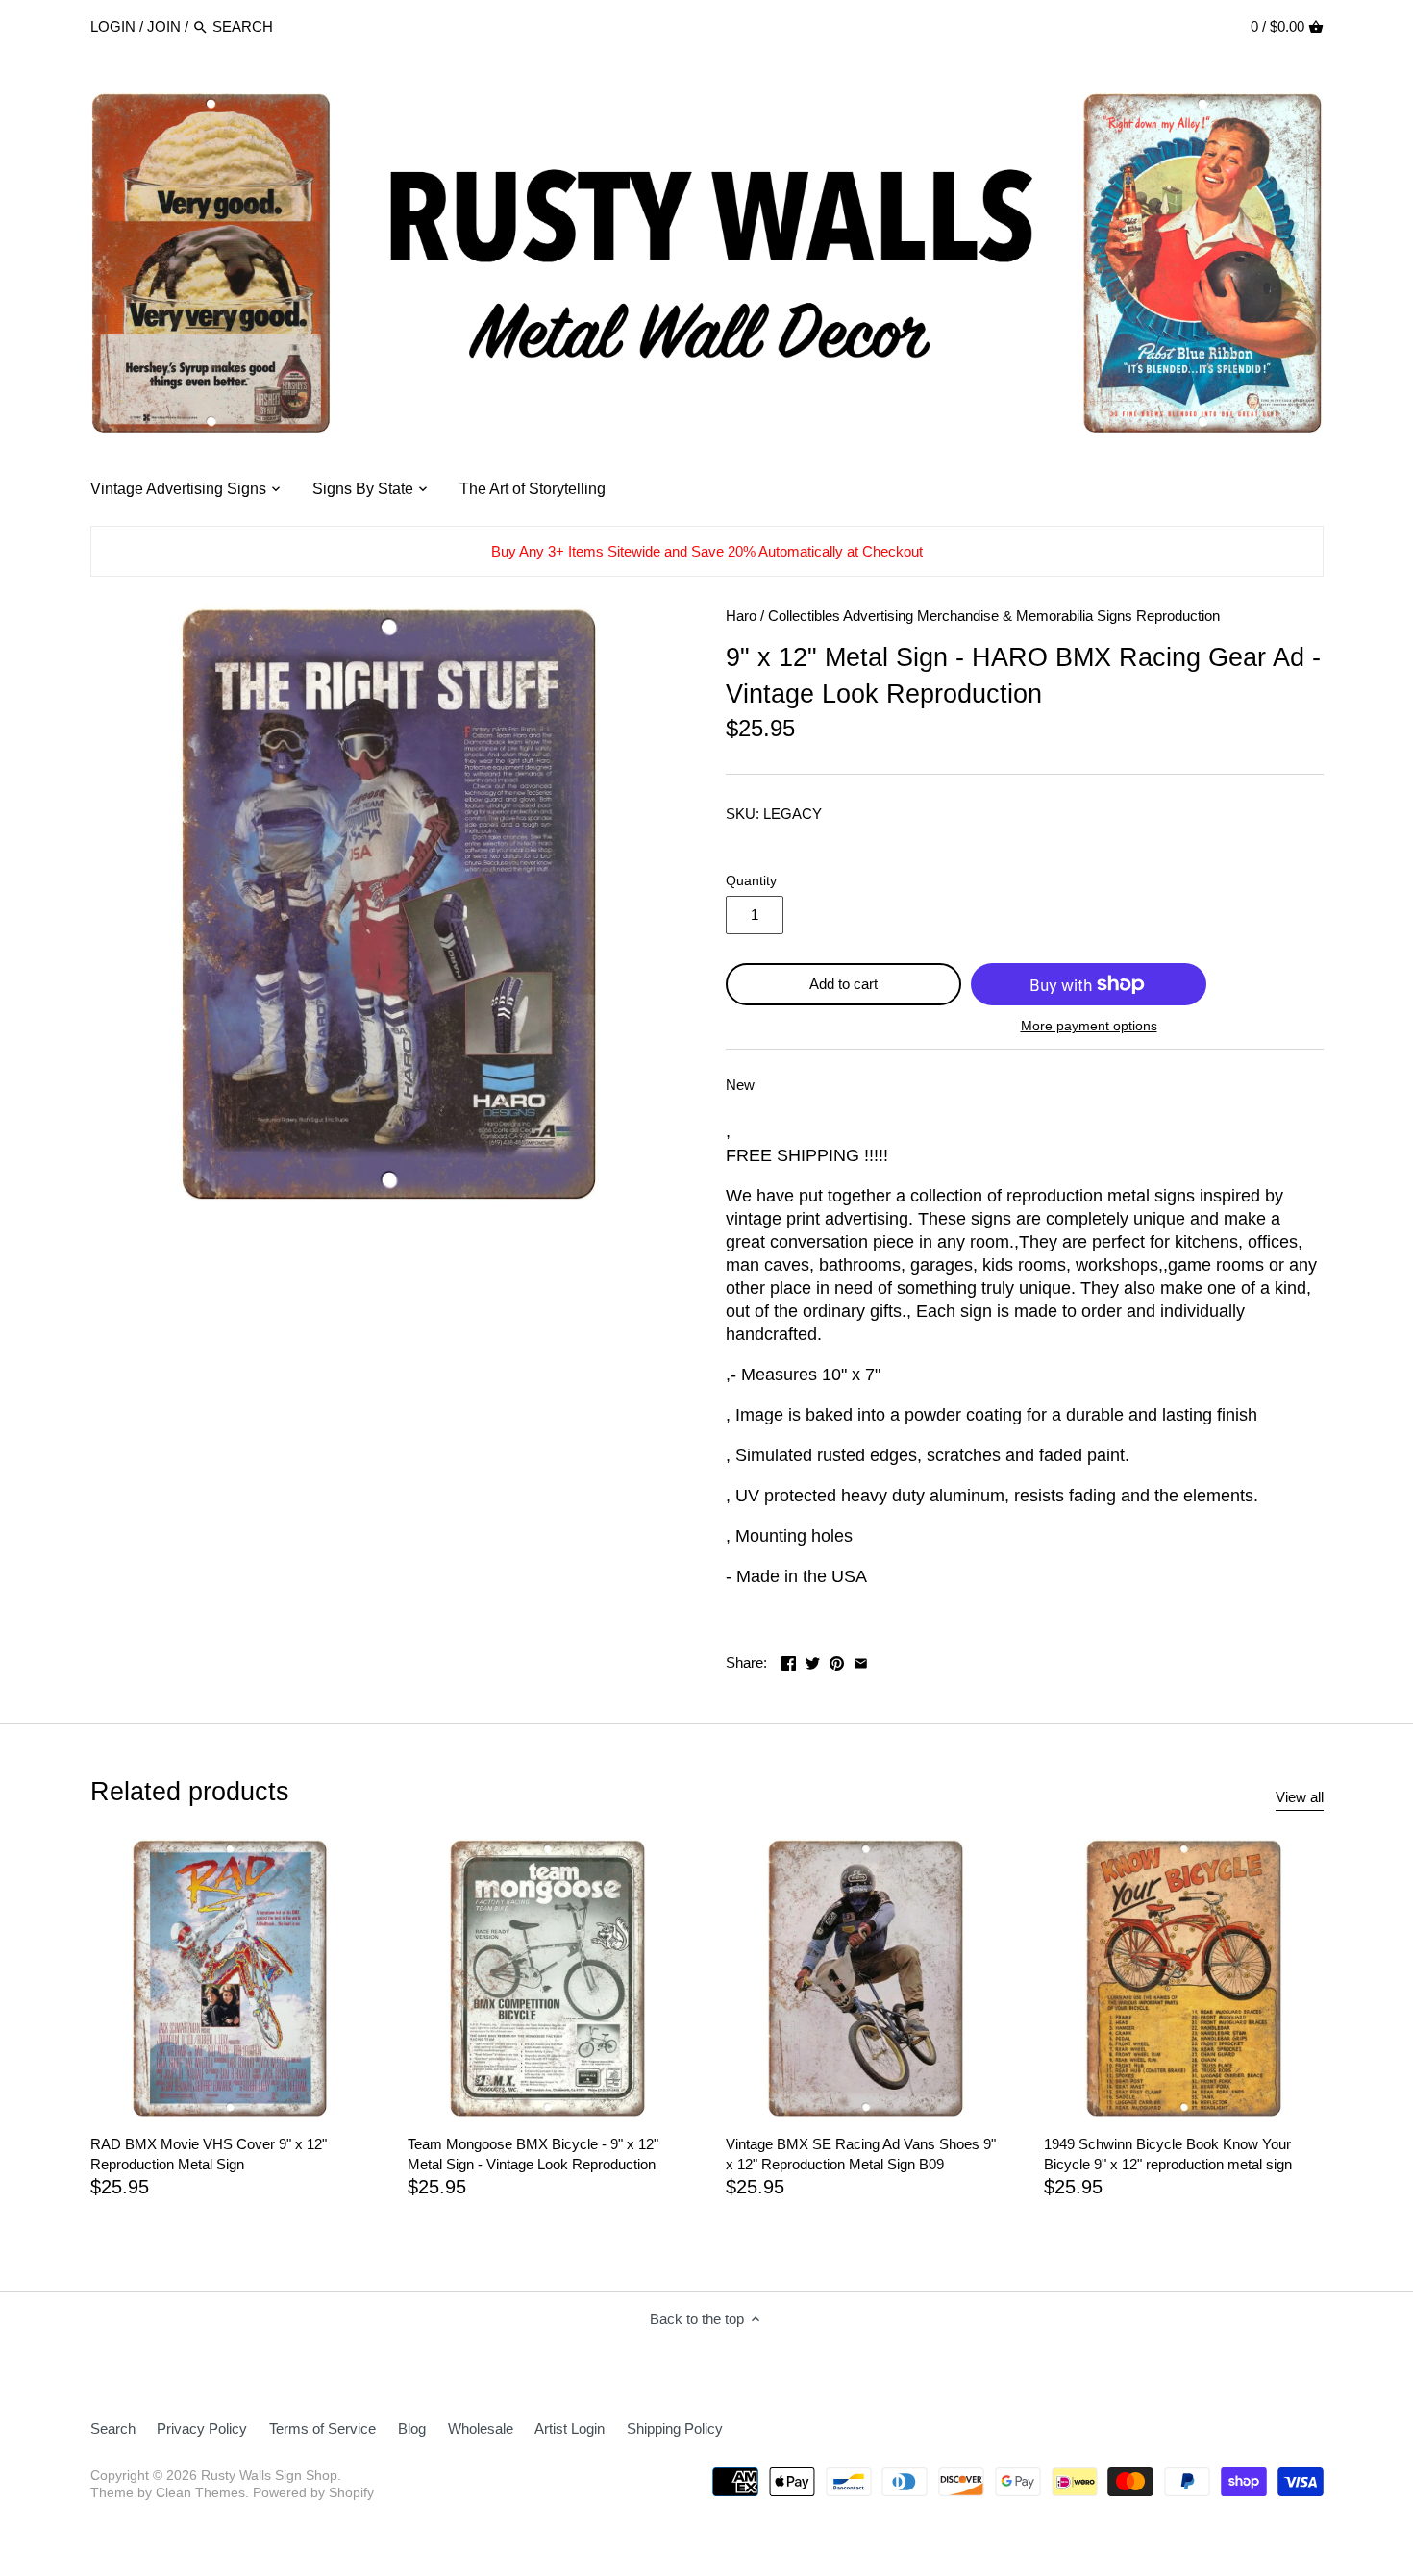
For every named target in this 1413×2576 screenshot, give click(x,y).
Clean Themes (200, 2493)
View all (1300, 1797)
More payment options (1089, 1026)
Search (113, 2428)
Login (113, 26)
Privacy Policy (202, 2428)
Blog (412, 2428)
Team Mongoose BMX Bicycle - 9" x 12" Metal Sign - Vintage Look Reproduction (533, 2154)
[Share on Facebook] (789, 1660)
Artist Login (570, 2428)
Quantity (751, 881)
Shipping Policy (675, 2428)
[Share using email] (861, 1660)
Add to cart (843, 984)
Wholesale (481, 2428)
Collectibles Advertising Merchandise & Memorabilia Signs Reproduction (994, 616)
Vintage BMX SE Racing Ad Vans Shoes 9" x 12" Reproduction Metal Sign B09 (861, 2154)
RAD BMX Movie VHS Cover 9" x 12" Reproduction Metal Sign (209, 2154)
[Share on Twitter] (813, 1660)
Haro (741, 616)
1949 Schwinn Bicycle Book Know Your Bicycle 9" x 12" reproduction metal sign (1168, 2154)
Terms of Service (322, 2428)
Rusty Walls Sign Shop (269, 2476)
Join (164, 26)
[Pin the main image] (837, 1660)
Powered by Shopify (313, 2493)
